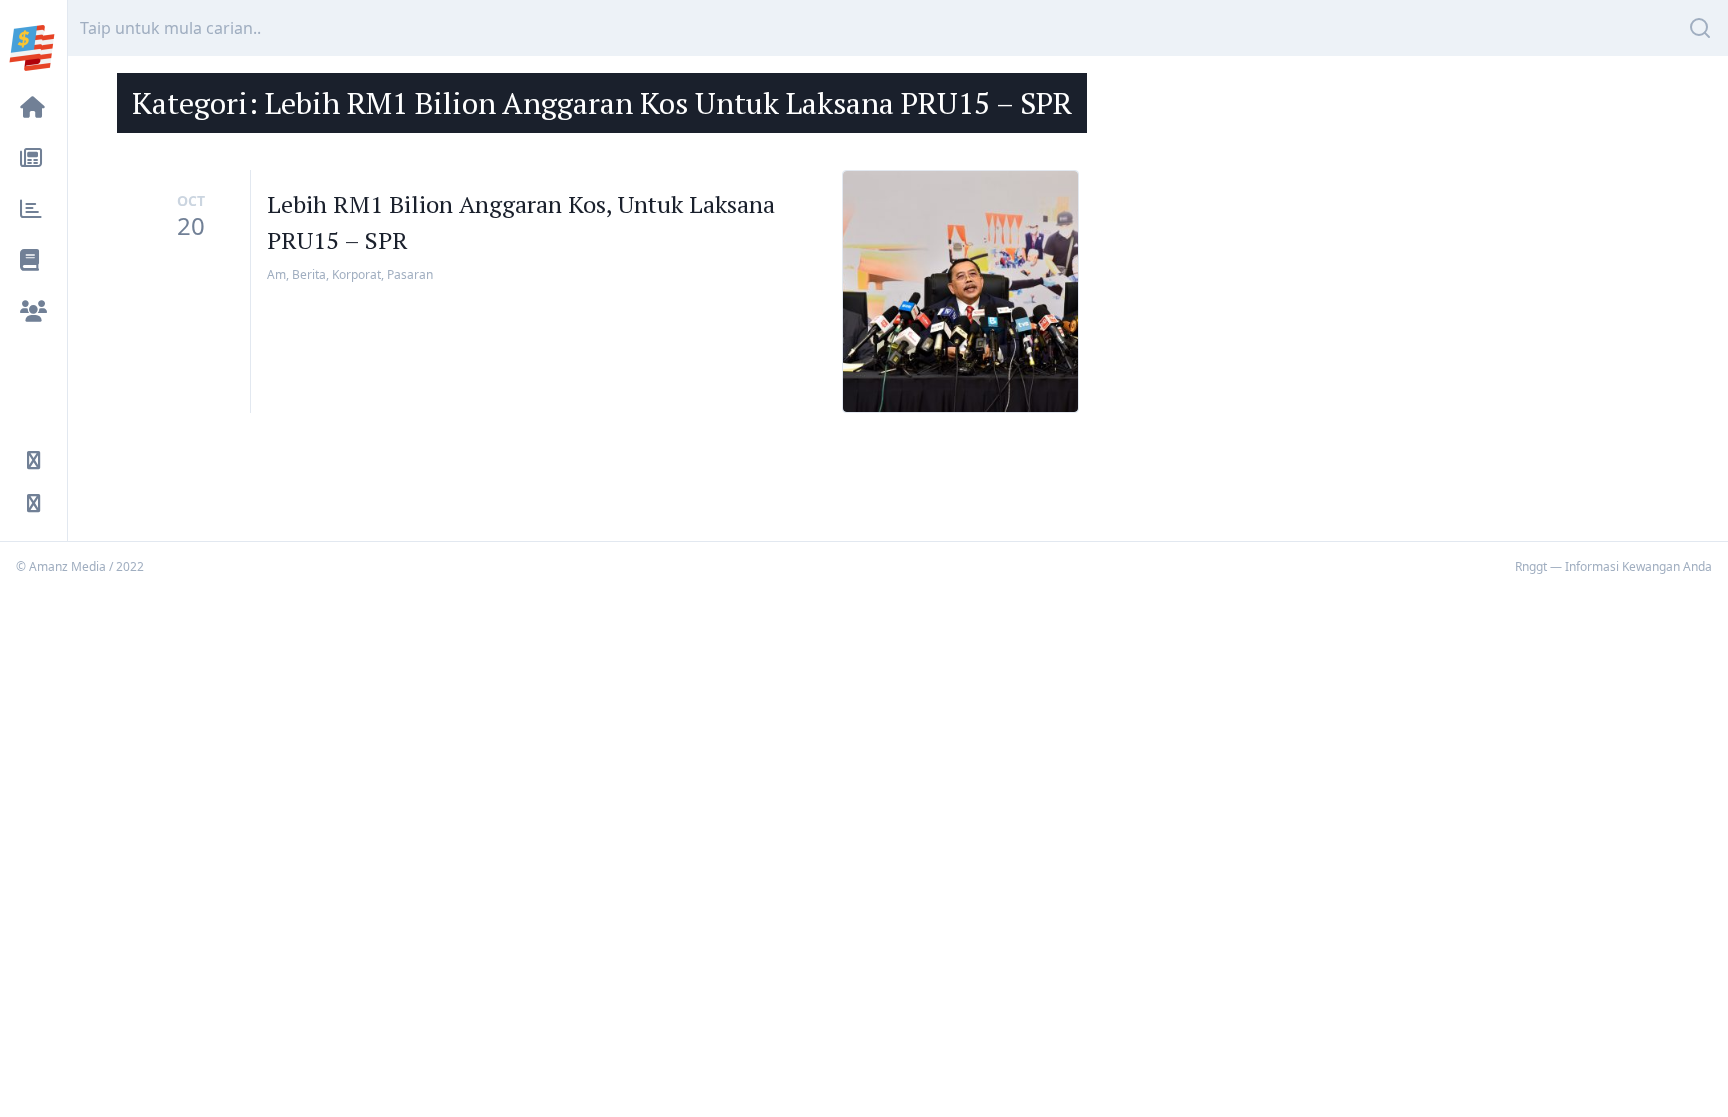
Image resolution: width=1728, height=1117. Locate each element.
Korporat (356, 274)
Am (276, 274)
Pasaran (410, 274)
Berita (309, 274)
